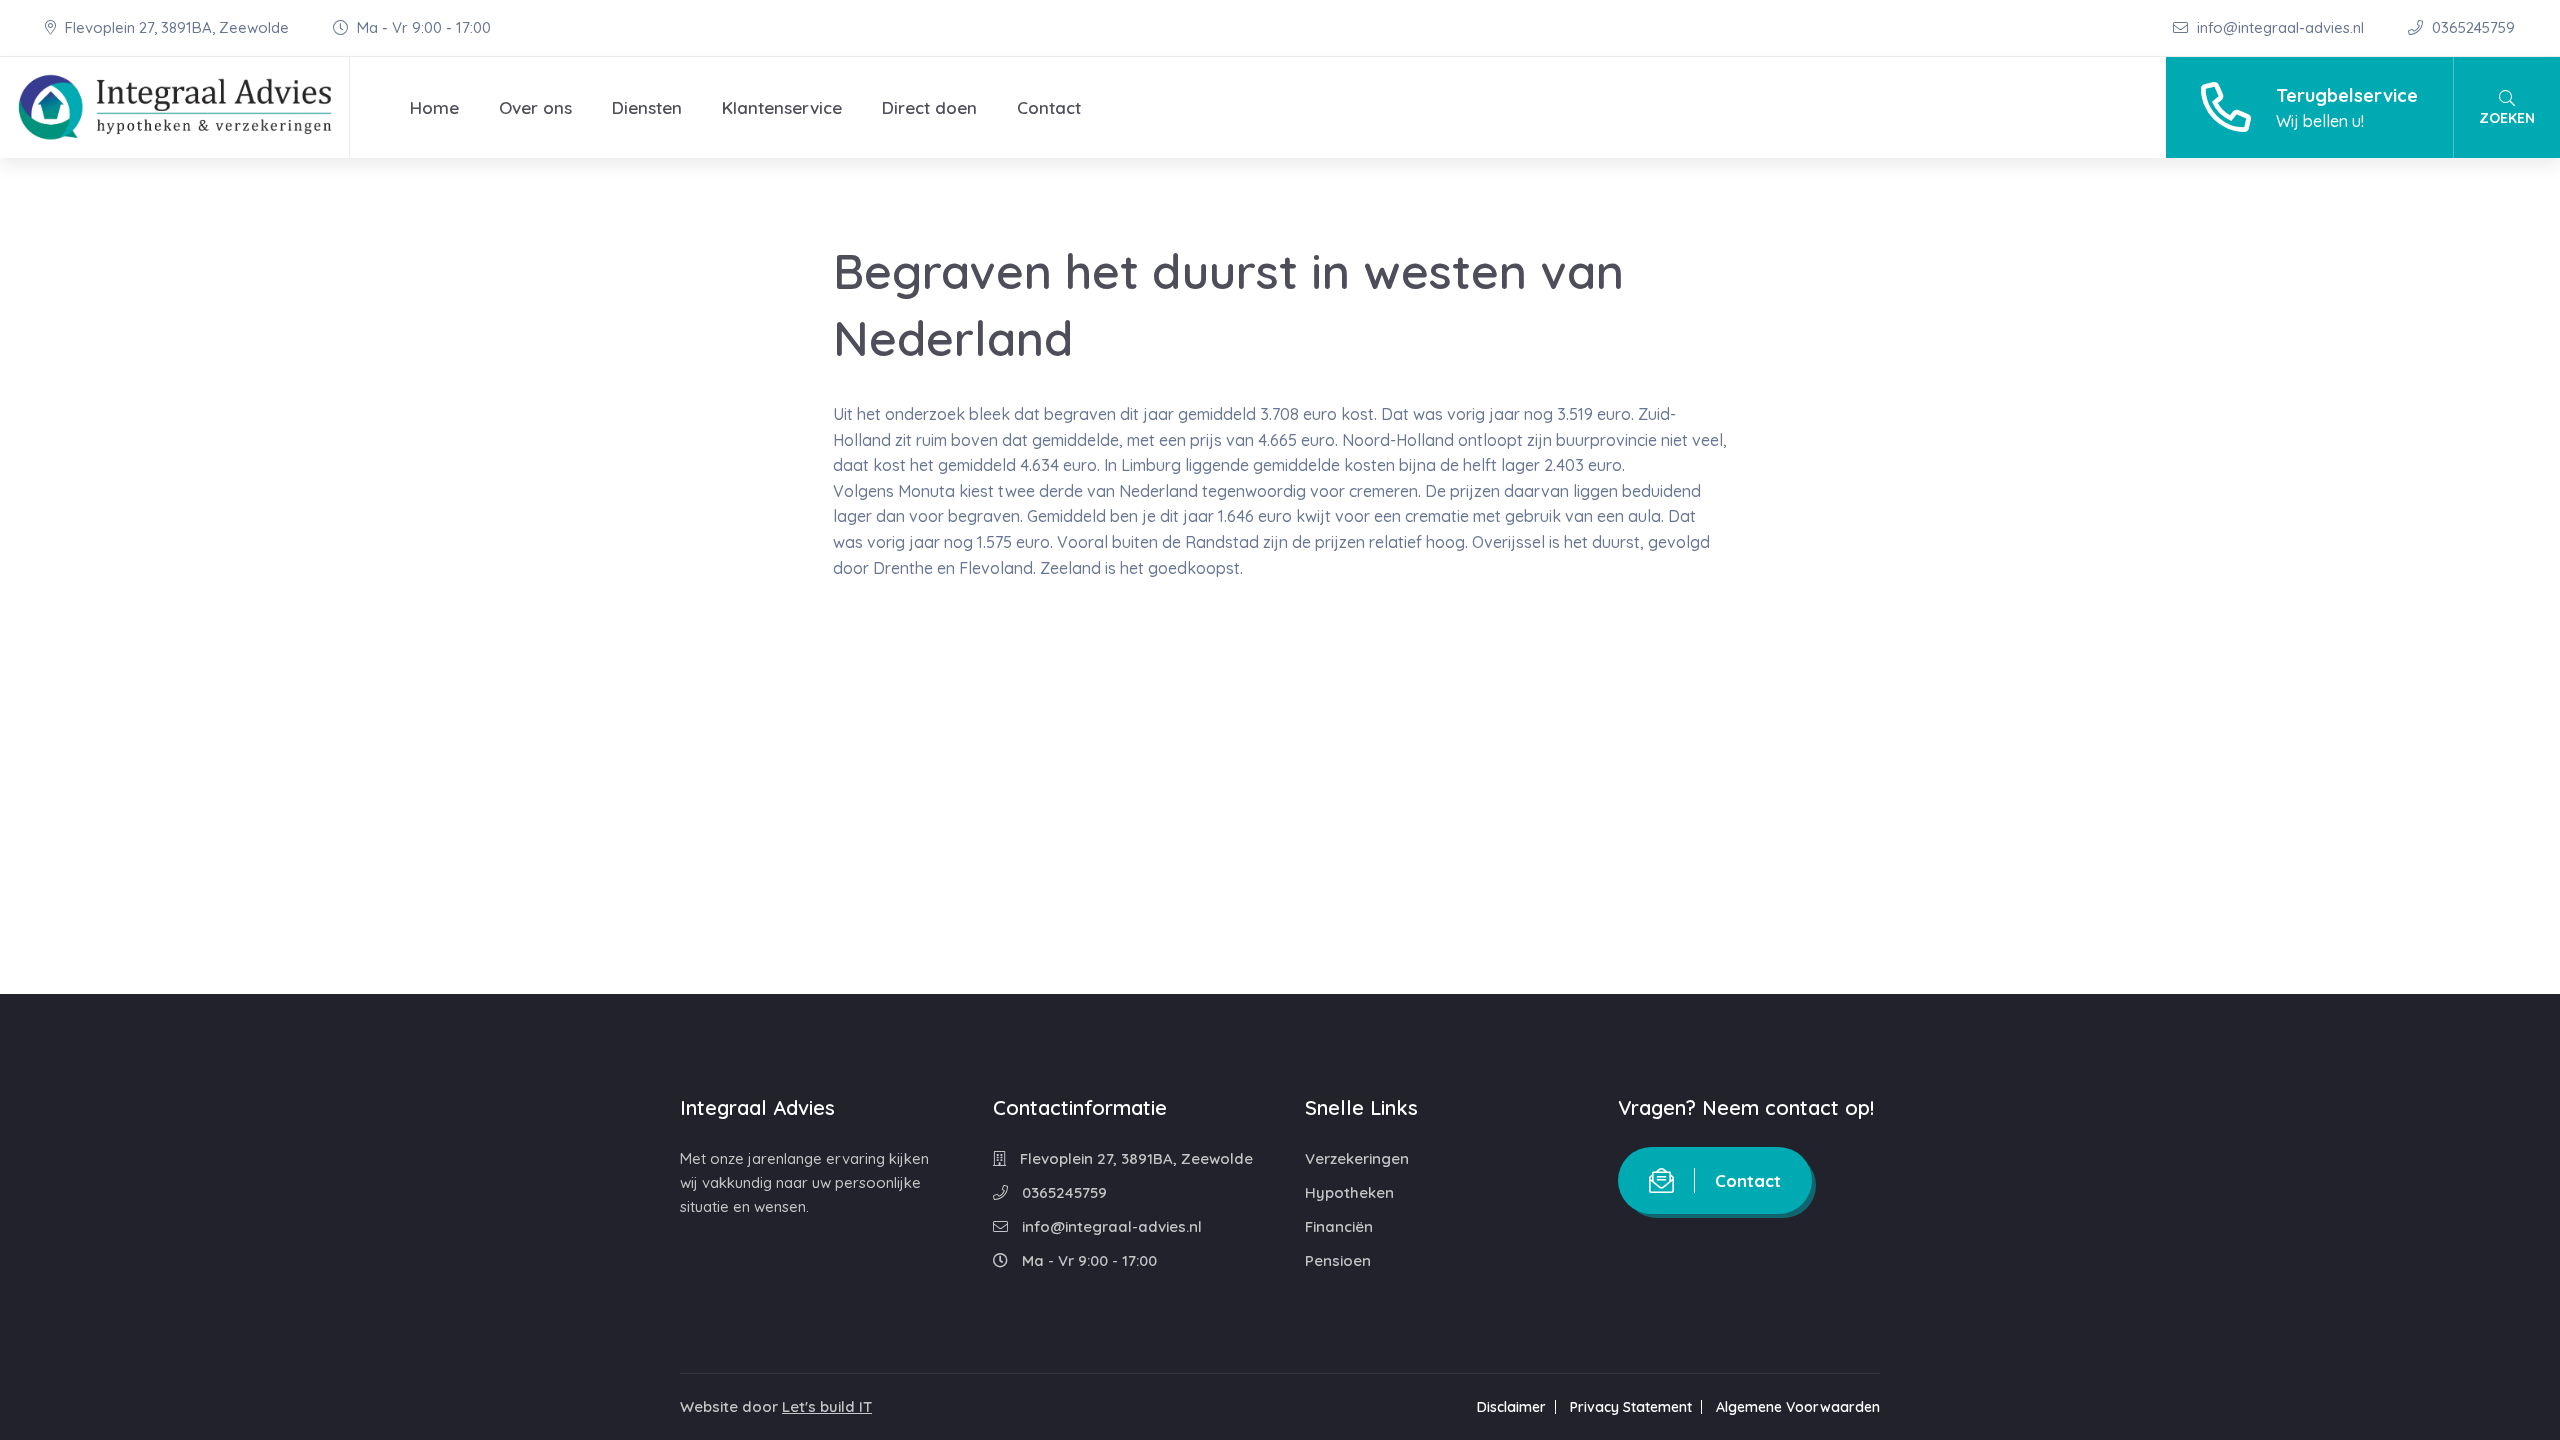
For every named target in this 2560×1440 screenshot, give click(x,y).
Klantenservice (782, 107)
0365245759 (2471, 27)
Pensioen (1338, 1260)
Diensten (647, 107)
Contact (1049, 107)
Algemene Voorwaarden (1798, 1407)
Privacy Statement (1631, 1407)
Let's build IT (827, 1406)
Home (434, 107)
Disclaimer (1511, 1407)
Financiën (1339, 1226)
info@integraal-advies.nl (2280, 27)
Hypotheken (1349, 1192)
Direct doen (929, 107)
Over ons (535, 107)
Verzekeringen (1357, 1158)
